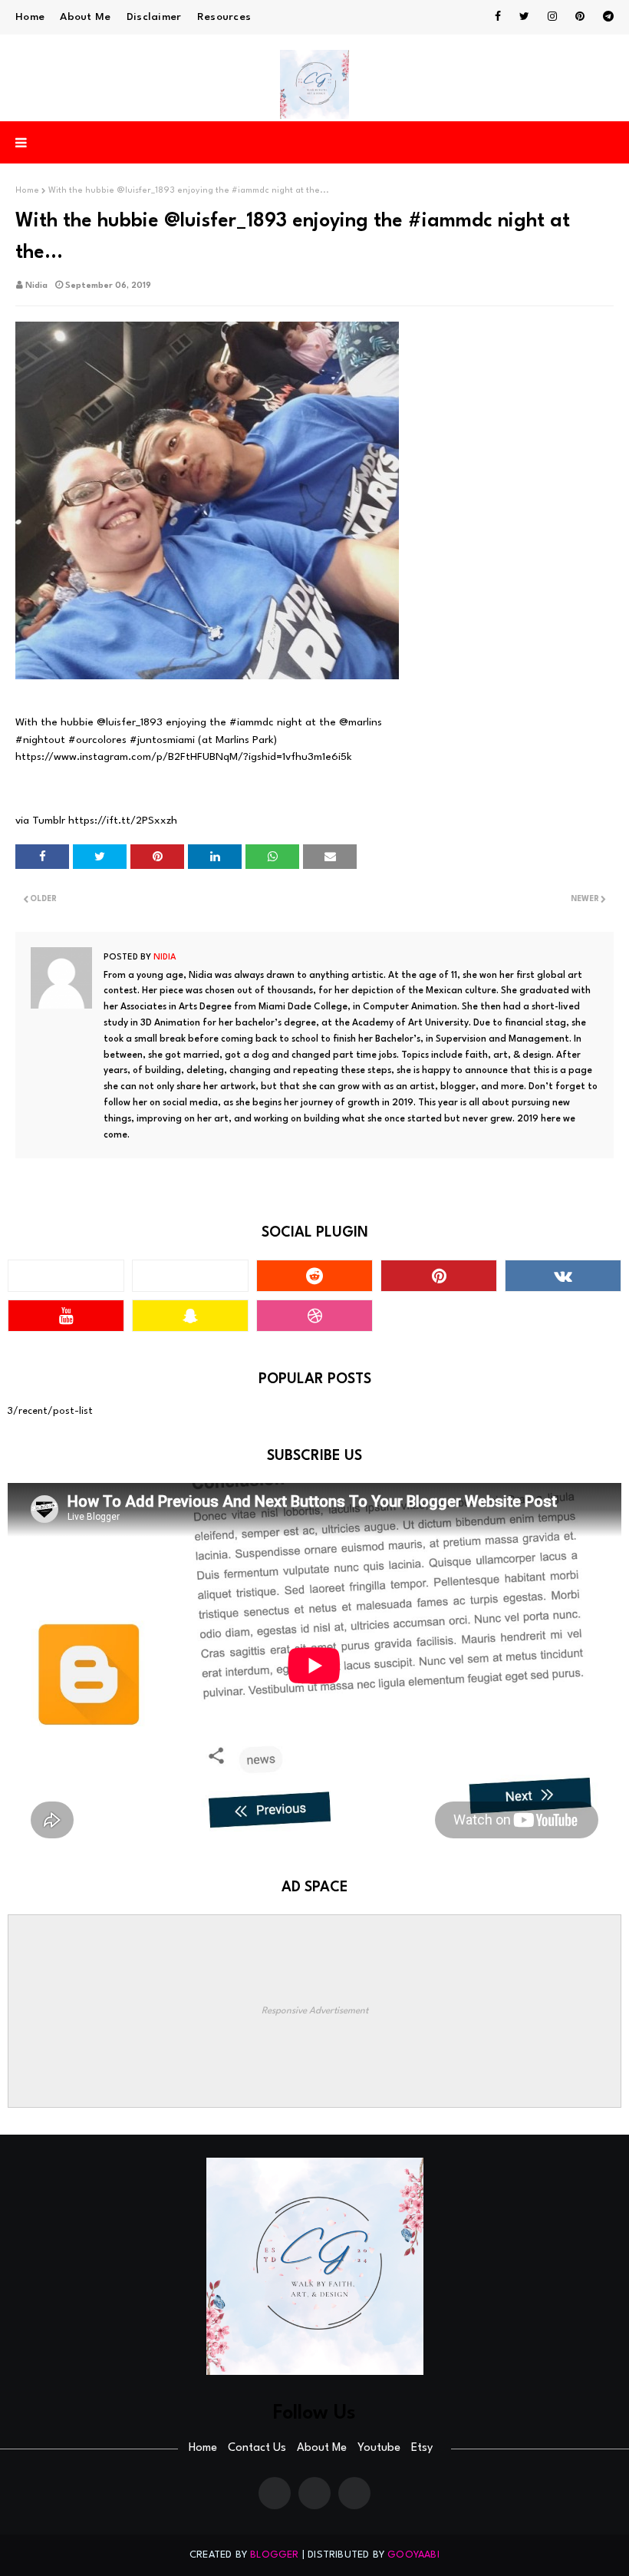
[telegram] (606, 17)
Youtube (379, 2448)
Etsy (422, 2448)
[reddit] (314, 1276)
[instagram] (552, 17)
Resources (224, 17)
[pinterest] (580, 17)
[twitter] (524, 17)
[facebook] (498, 17)
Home (30, 17)
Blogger (274, 2555)
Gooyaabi (413, 2555)
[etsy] (190, 1276)
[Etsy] (354, 2493)
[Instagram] (66, 1276)
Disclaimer (154, 17)
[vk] (563, 1276)
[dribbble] (314, 1316)
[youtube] (66, 1316)
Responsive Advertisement (315, 2011)
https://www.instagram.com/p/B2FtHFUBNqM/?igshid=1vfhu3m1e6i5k (184, 757)
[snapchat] (190, 1316)
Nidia (36, 286)
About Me (85, 17)
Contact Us (257, 2448)
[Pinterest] (314, 2493)
